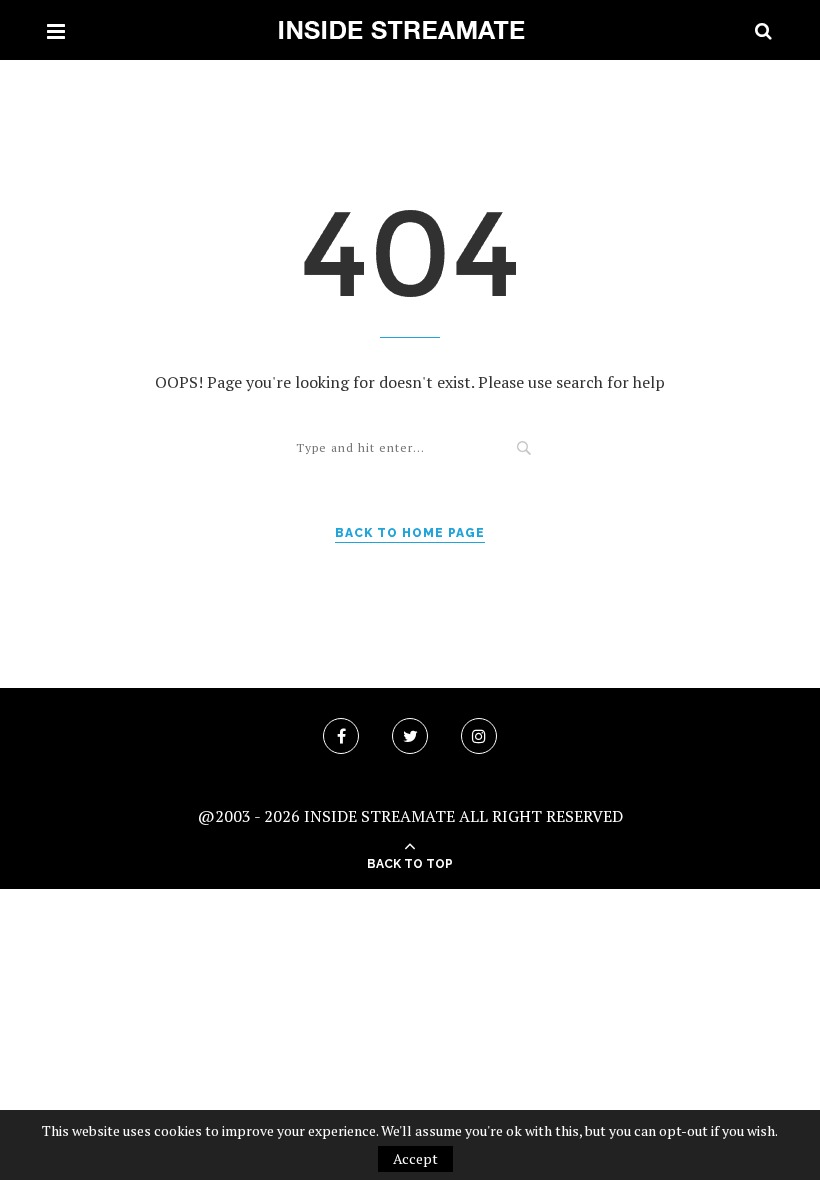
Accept (415, 1158)
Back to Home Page (410, 533)
